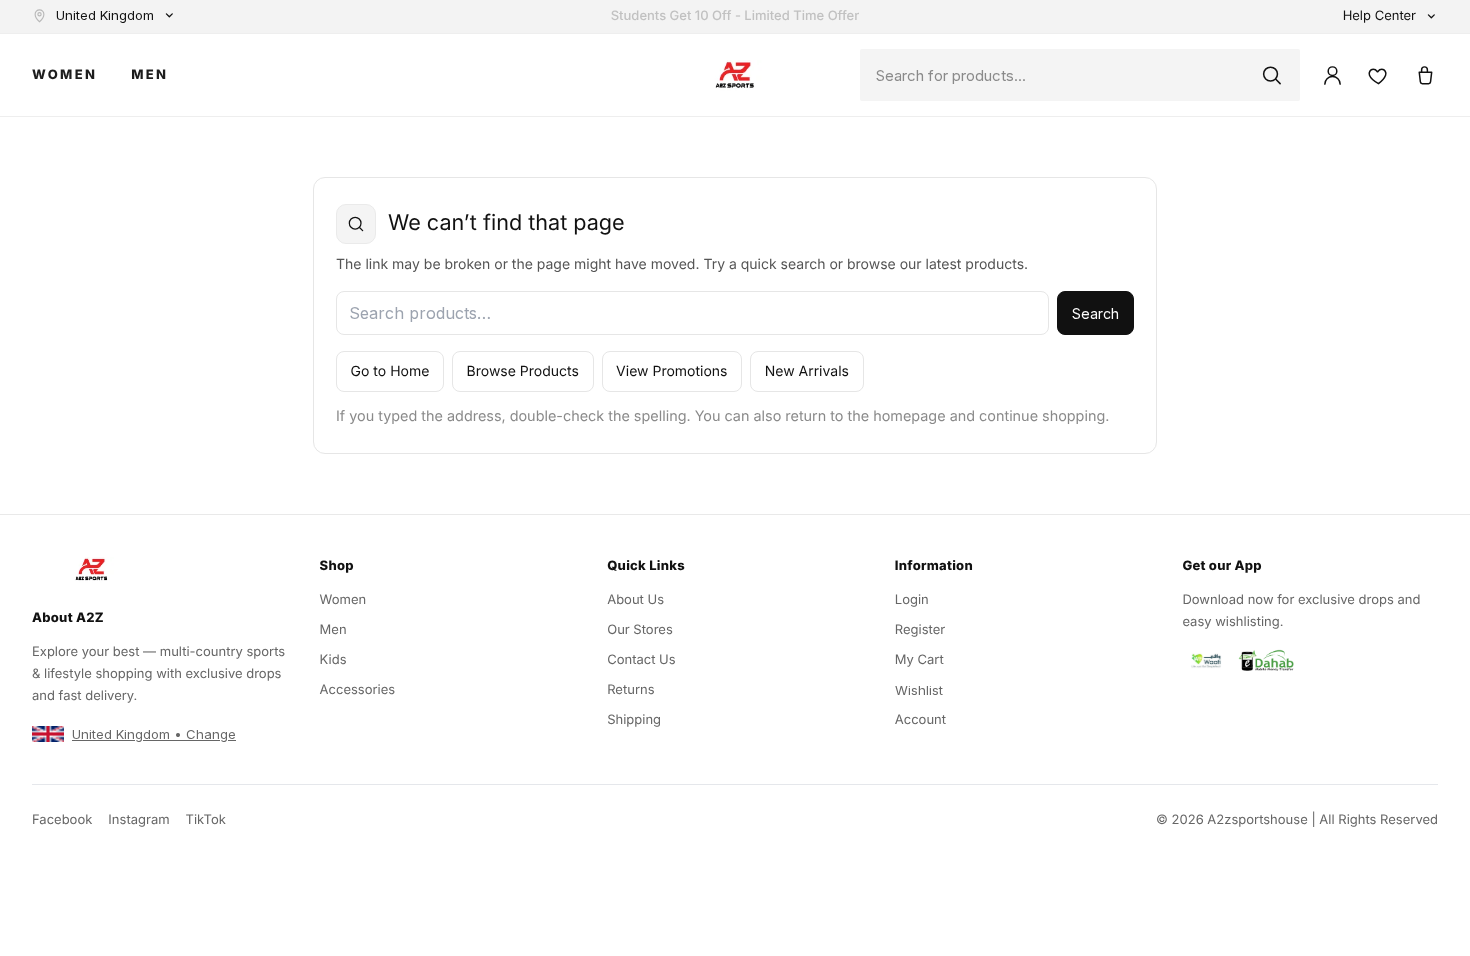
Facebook (62, 820)
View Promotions (671, 371)
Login (912, 600)
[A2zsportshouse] (735, 75)
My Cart (919, 660)
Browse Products (523, 371)
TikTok (206, 820)
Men (149, 75)
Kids (333, 660)
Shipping (634, 720)
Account (920, 720)
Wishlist (919, 690)
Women (64, 75)
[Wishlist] (1378, 75)
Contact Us (641, 660)
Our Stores (640, 630)
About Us (635, 600)
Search (1095, 313)
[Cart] (1424, 75)
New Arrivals (807, 371)
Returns (630, 690)
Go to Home (390, 371)
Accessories (358, 690)
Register (920, 630)
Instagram (138, 820)
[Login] (1332, 75)
